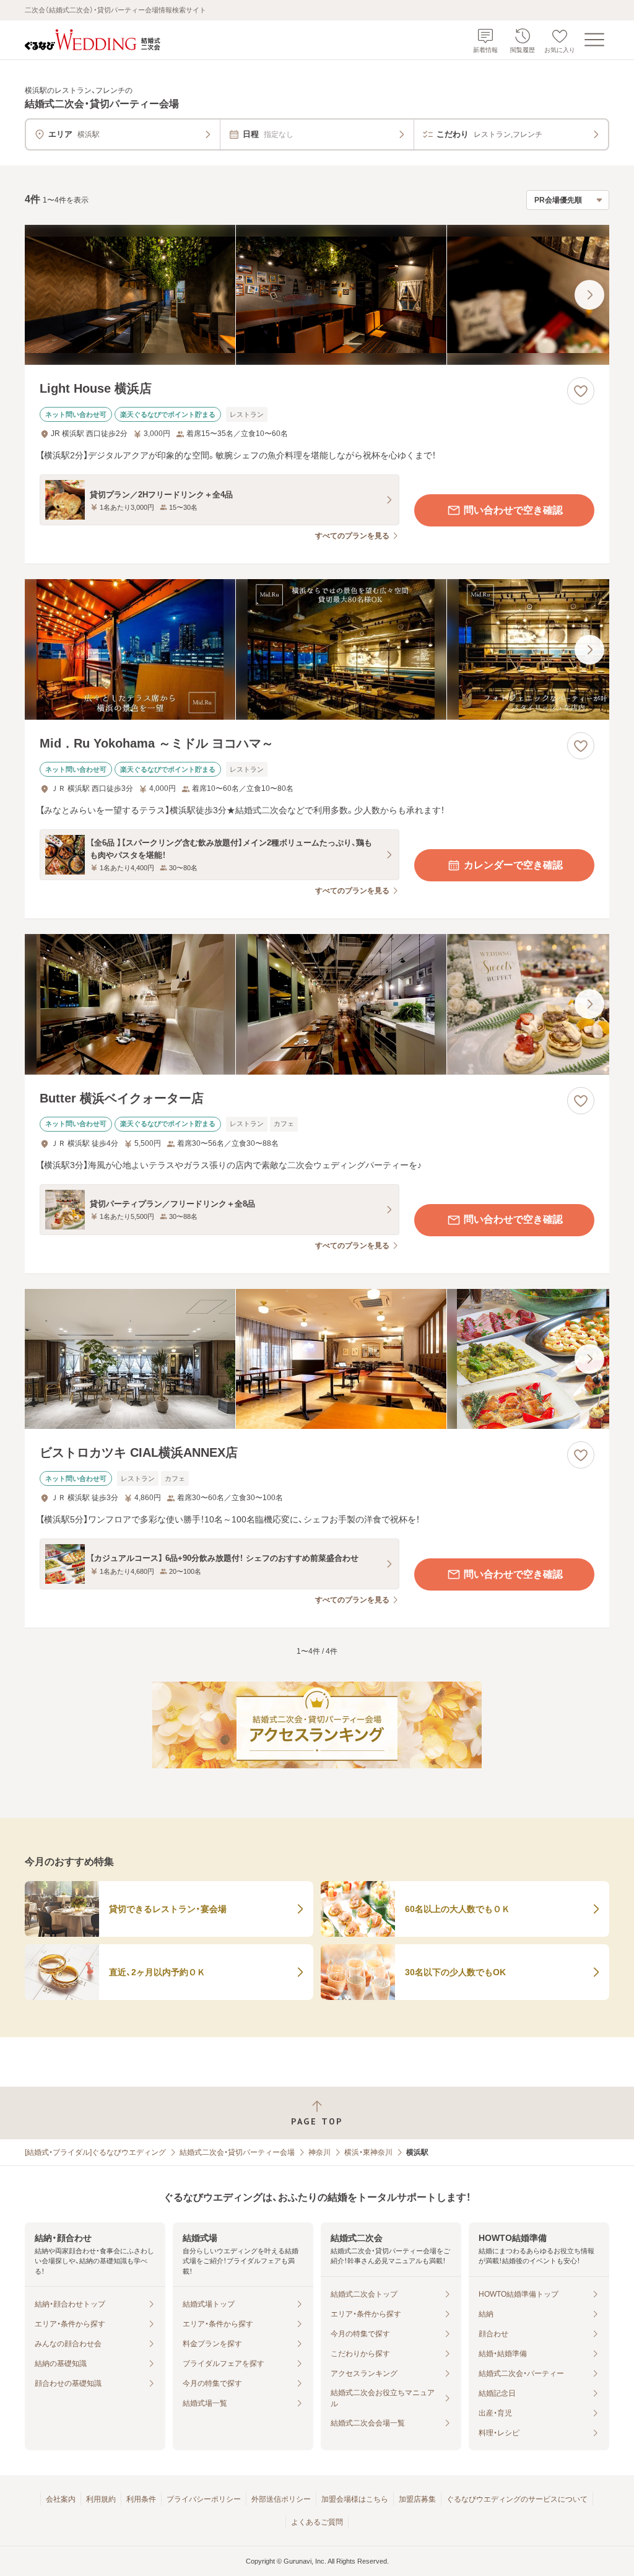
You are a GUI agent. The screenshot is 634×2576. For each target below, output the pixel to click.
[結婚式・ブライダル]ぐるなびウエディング (95, 2152)
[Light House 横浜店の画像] (317, 295)
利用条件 (141, 2499)
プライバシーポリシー (204, 2499)
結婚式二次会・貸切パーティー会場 (237, 2152)
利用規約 (101, 2499)
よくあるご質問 (317, 2522)
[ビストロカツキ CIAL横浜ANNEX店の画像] (317, 1359)
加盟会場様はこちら (355, 2499)
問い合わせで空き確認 (513, 510)
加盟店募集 (417, 2499)
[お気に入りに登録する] (581, 391)
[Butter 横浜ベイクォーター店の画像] (317, 1004)
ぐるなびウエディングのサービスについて (517, 2499)
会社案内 (61, 2499)
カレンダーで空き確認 (513, 865)
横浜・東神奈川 (368, 2152)
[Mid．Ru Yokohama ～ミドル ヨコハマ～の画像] (317, 649)
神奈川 (319, 2152)
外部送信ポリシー (281, 2499)
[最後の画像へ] (589, 295)
